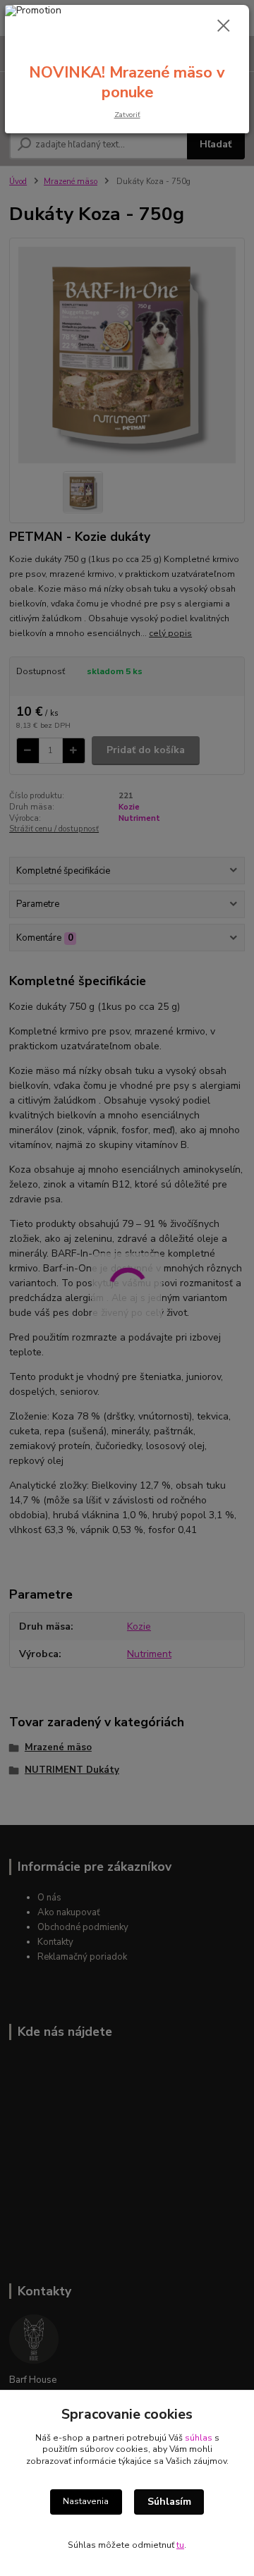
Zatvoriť (127, 115)
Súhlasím (169, 2502)
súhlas (199, 2438)
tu (180, 2545)
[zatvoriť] (224, 27)
